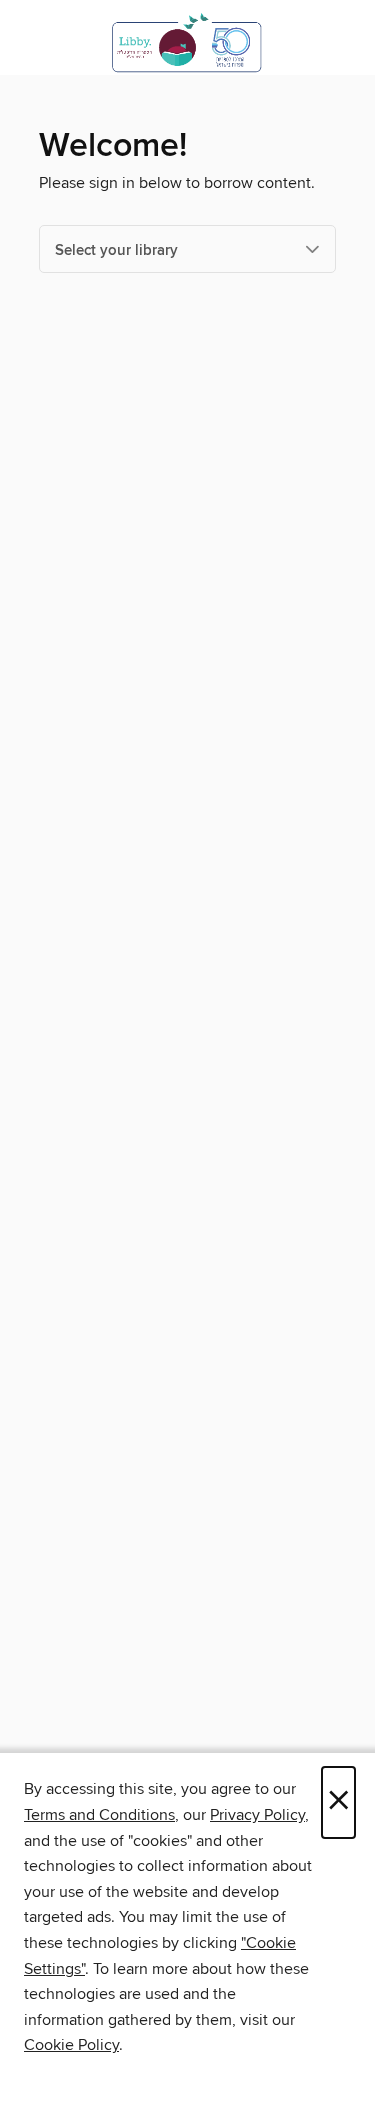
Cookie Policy (71, 2045)
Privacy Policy (257, 1815)
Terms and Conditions (99, 1815)
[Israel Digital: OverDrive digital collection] (187, 42)
